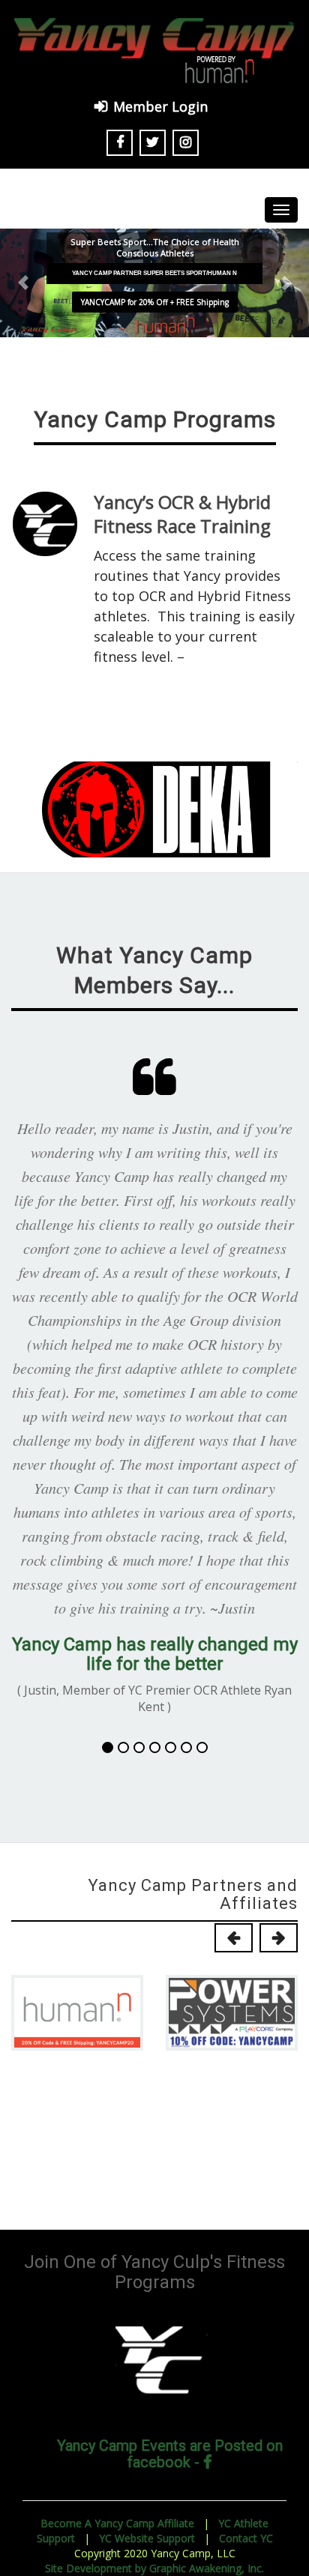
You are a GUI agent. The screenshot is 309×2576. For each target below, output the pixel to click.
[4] (155, 1747)
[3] (139, 1747)
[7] (202, 1747)
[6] (186, 1747)
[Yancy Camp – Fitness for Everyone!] (154, 49)
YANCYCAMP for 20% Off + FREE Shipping (155, 302)
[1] (108, 1747)
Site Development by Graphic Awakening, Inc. (154, 2568)
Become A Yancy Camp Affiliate (117, 2523)
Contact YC (246, 2538)
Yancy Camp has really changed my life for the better (155, 1654)
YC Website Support (147, 2538)
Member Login (160, 106)
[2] (123, 1747)
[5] (171, 1747)
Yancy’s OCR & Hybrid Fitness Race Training (182, 514)
